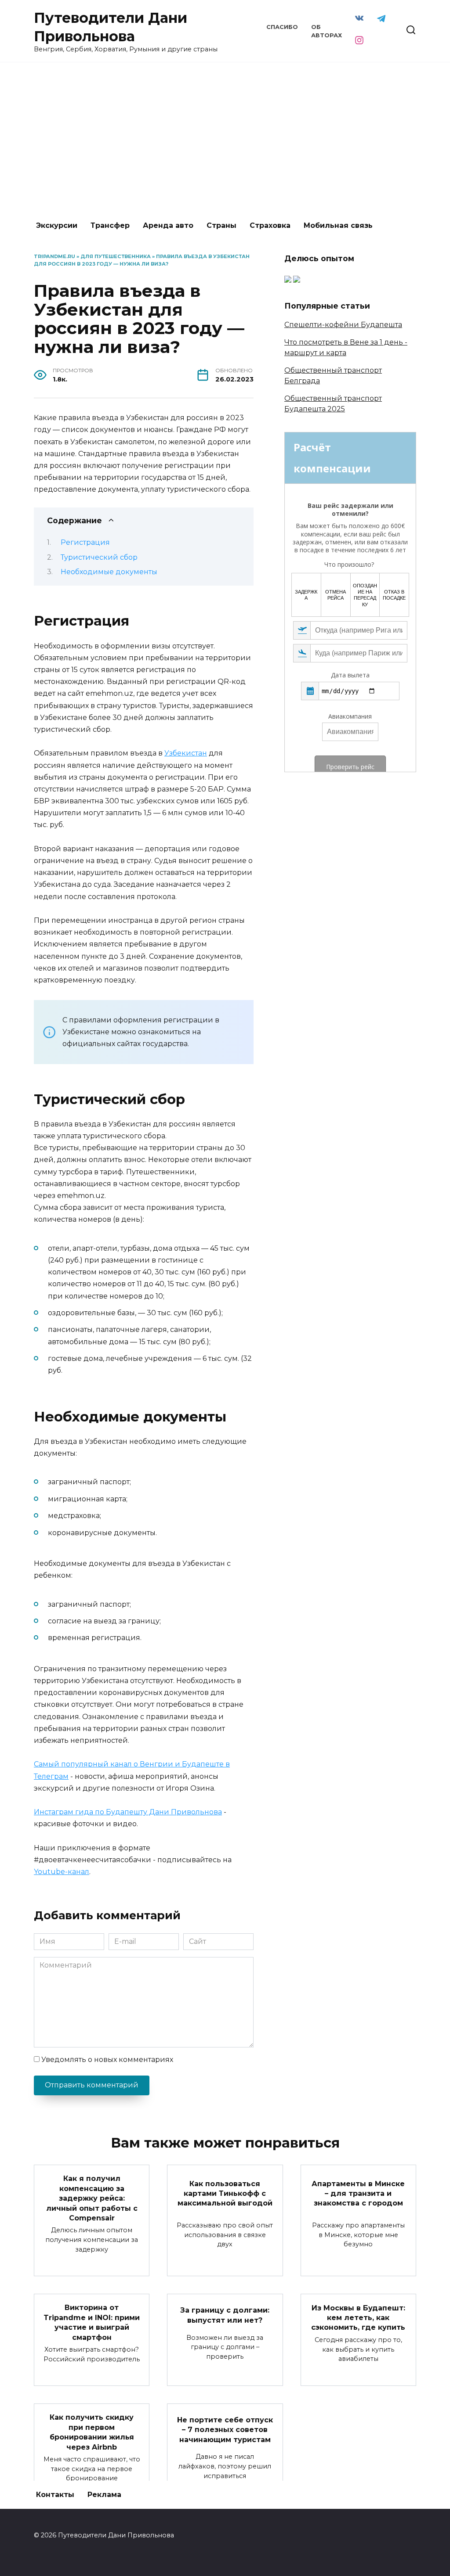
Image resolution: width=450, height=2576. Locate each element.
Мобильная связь (338, 225)
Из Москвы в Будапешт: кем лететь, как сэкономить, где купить (358, 2317)
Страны (221, 225)
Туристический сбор (99, 557)
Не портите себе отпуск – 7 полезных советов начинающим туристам (225, 2430)
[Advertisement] (225, 137)
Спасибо (282, 27)
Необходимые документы (109, 572)
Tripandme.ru (54, 256)
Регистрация (85, 542)
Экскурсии (57, 225)
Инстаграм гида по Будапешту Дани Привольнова (128, 1812)
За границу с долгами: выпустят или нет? (225, 2315)
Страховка (270, 225)
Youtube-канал (62, 1872)
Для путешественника (116, 256)
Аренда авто (168, 225)
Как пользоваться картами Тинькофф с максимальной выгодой (225, 2193)
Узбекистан (186, 753)
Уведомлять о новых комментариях (107, 2060)
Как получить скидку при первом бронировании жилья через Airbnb (92, 2432)
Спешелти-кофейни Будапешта (343, 325)
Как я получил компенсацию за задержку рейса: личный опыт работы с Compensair (92, 2198)
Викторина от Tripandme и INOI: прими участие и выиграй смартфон (92, 2322)
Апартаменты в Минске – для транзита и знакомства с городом (358, 2193)
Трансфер (110, 225)
